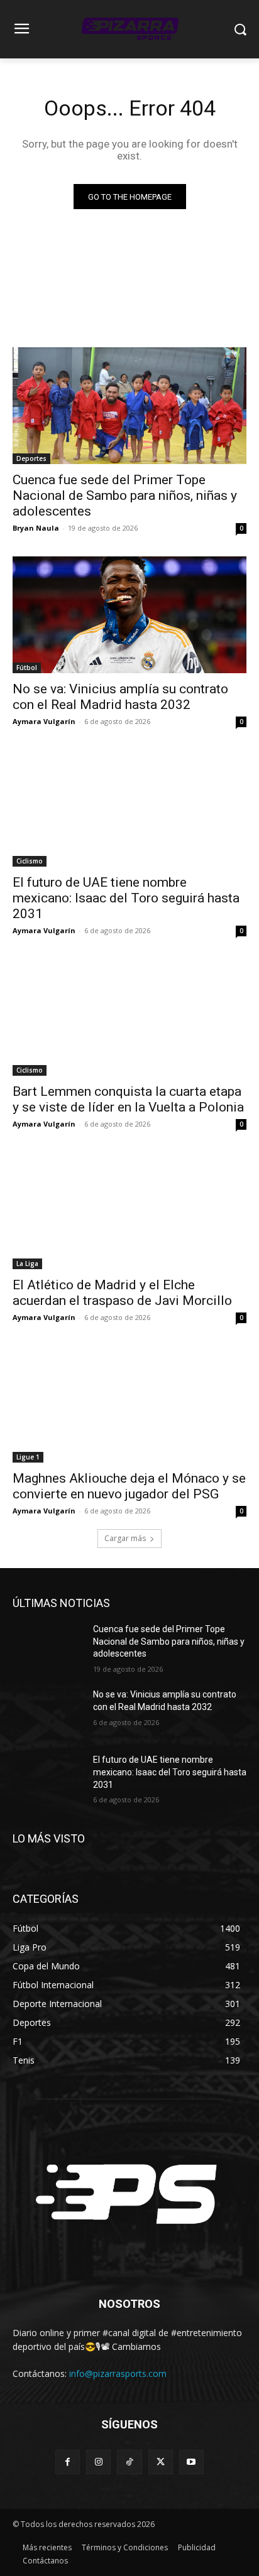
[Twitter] (161, 2462)
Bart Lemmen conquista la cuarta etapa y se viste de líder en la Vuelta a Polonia (128, 1099)
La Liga (27, 1264)
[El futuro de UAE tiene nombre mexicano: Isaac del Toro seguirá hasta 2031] (129, 808)
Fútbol (27, 668)
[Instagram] (98, 2462)
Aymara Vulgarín (44, 721)
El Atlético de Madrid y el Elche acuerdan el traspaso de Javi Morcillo (122, 1293)
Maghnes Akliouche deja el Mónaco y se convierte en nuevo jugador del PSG (129, 1486)
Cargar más (125, 1538)
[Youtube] (191, 2462)
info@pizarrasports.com (118, 2373)
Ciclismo (30, 861)
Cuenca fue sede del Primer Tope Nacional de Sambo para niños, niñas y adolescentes (125, 495)
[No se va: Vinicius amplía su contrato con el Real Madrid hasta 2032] (129, 615)
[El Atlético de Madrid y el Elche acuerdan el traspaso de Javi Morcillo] (129, 1211)
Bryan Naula (36, 528)
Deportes (31, 458)
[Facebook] (68, 2462)
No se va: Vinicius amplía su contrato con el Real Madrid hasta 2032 (120, 697)
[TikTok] (129, 2462)
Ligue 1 (28, 1457)
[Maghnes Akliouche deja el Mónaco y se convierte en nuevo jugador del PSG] (129, 1404)
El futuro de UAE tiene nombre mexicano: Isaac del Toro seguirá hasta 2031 (126, 898)
